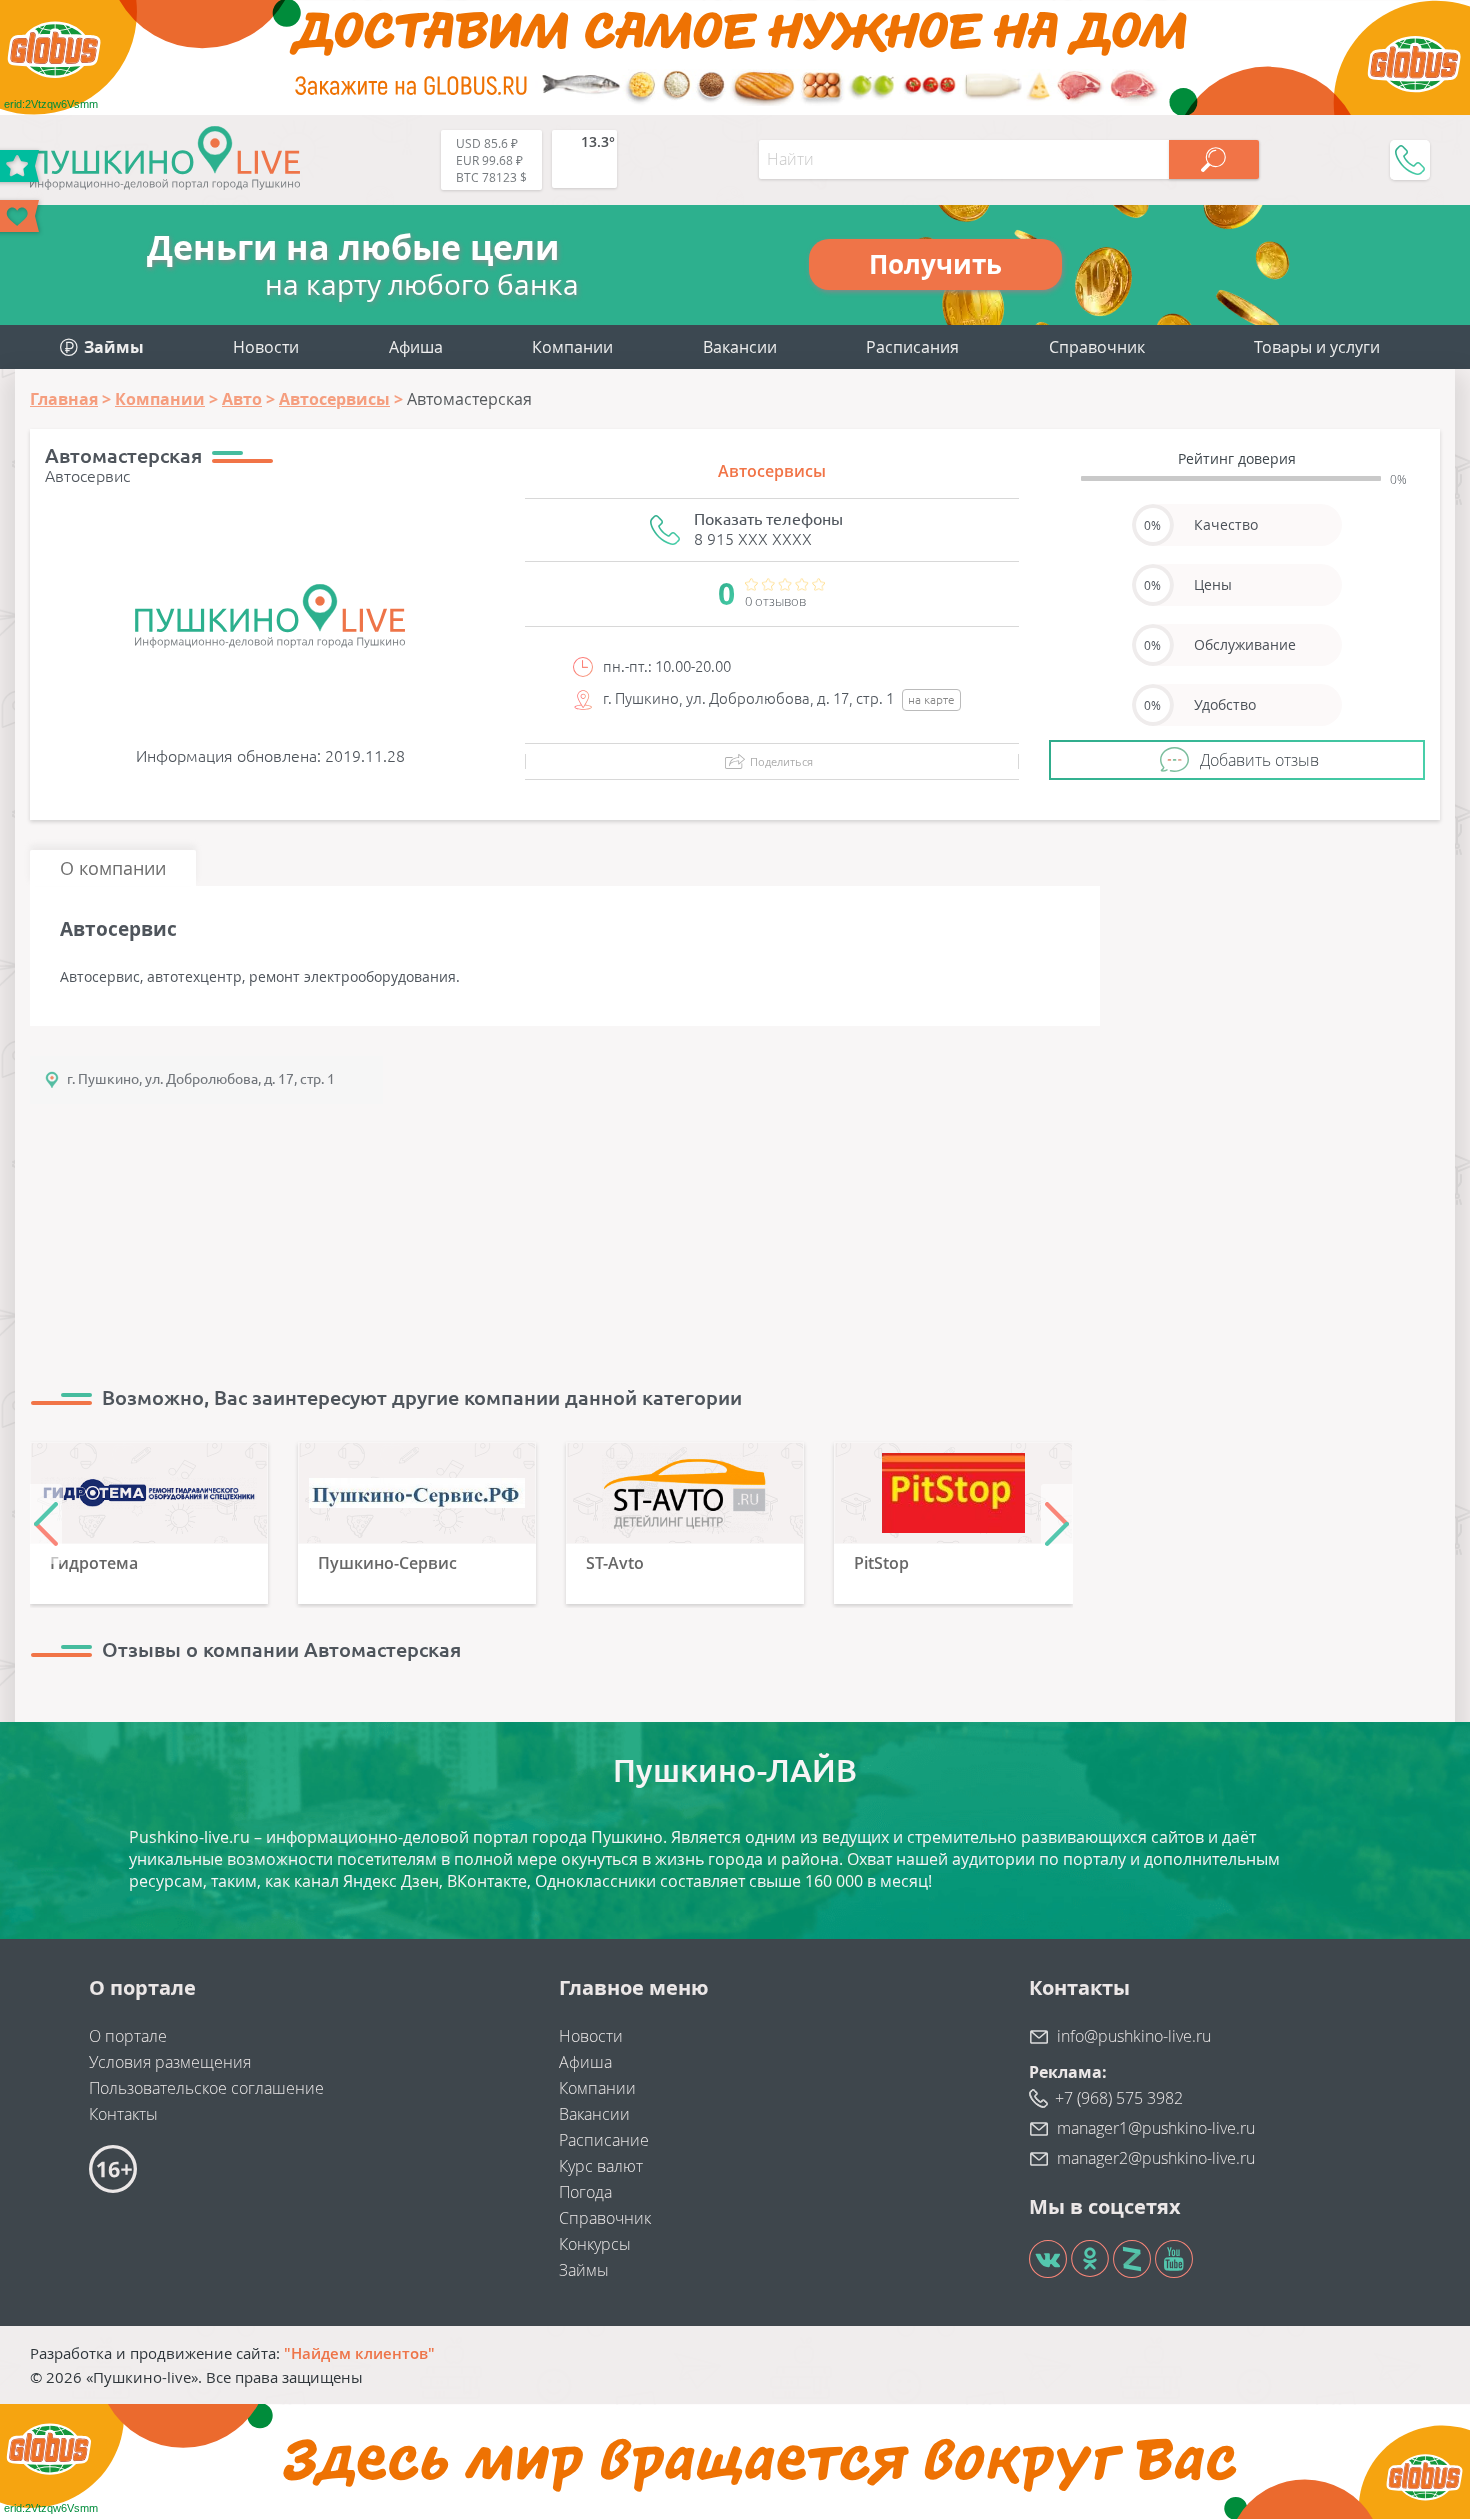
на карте (931, 699)
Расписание (604, 2140)
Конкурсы (595, 2244)
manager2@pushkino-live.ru (1156, 2158)
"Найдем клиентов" (359, 2353)
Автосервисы (772, 471)
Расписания (912, 347)
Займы (584, 2270)
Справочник (1097, 347)
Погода (585, 2192)
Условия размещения (170, 2062)
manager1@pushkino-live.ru (1156, 2128)
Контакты (123, 2114)
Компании (572, 347)
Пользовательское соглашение (206, 2088)
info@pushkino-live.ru (1134, 2036)
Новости (266, 347)
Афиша (416, 347)
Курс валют (601, 2166)
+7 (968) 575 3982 (1119, 2098)
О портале (128, 2036)
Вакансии (740, 347)
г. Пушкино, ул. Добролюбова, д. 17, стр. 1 (201, 1079)
